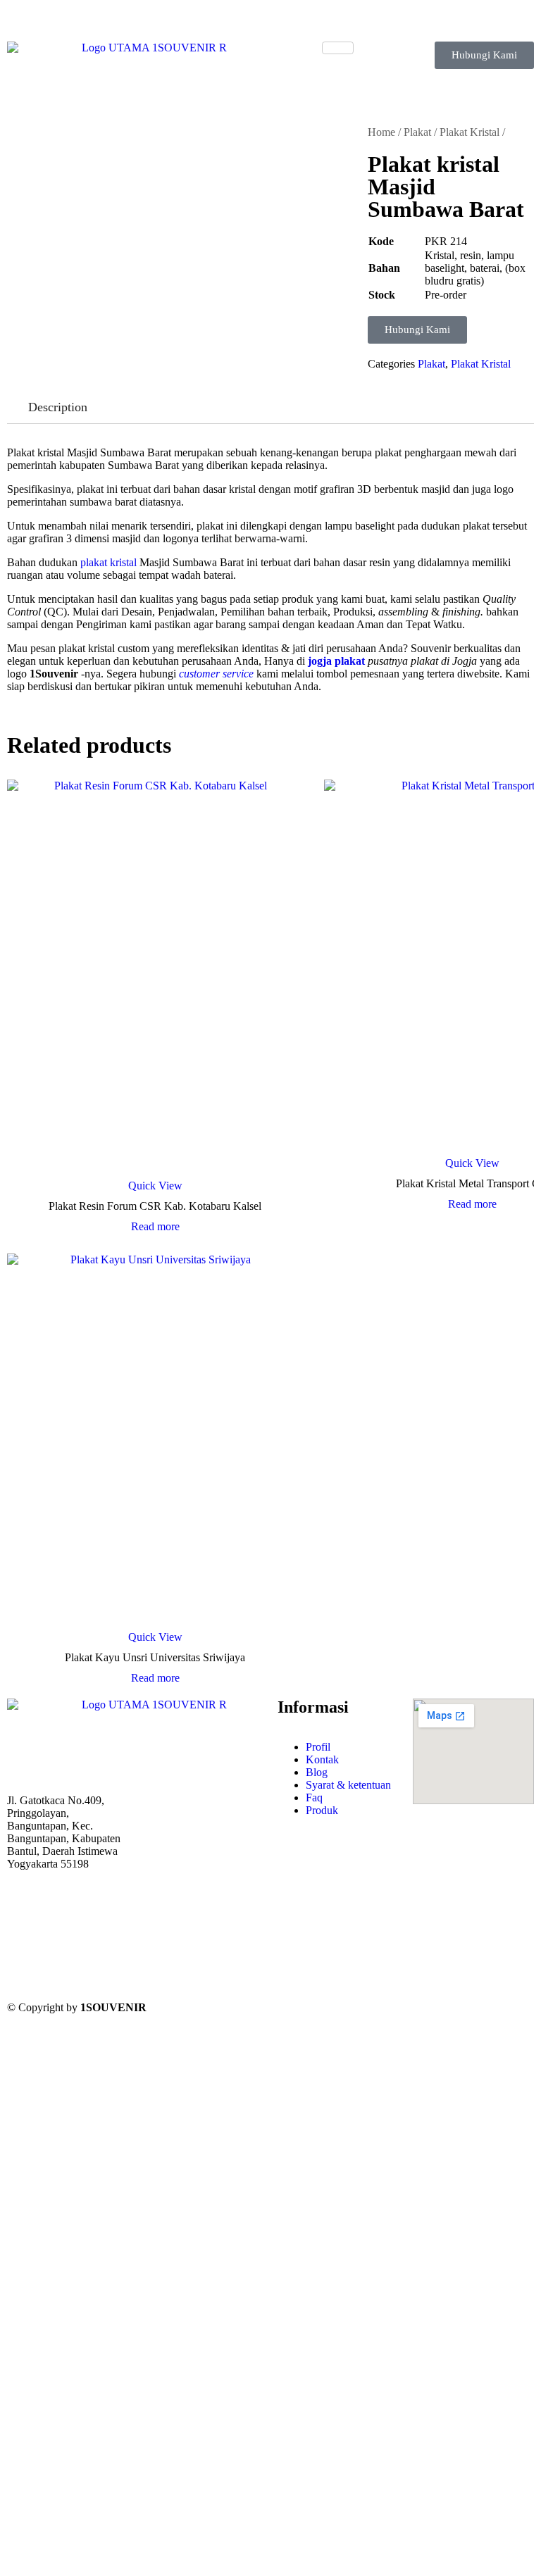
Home (381, 132)
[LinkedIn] (68, 1956)
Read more (155, 1227)
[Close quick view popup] (6, 28)
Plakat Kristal (470, 132)
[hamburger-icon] (338, 48)
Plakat (417, 132)
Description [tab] (58, 407)
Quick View (155, 1186)
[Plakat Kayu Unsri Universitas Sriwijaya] (155, 1439)
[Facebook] (68, 1902)
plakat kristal (108, 562)
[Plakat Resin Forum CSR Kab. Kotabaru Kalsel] (155, 976)
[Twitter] (68, 1929)
